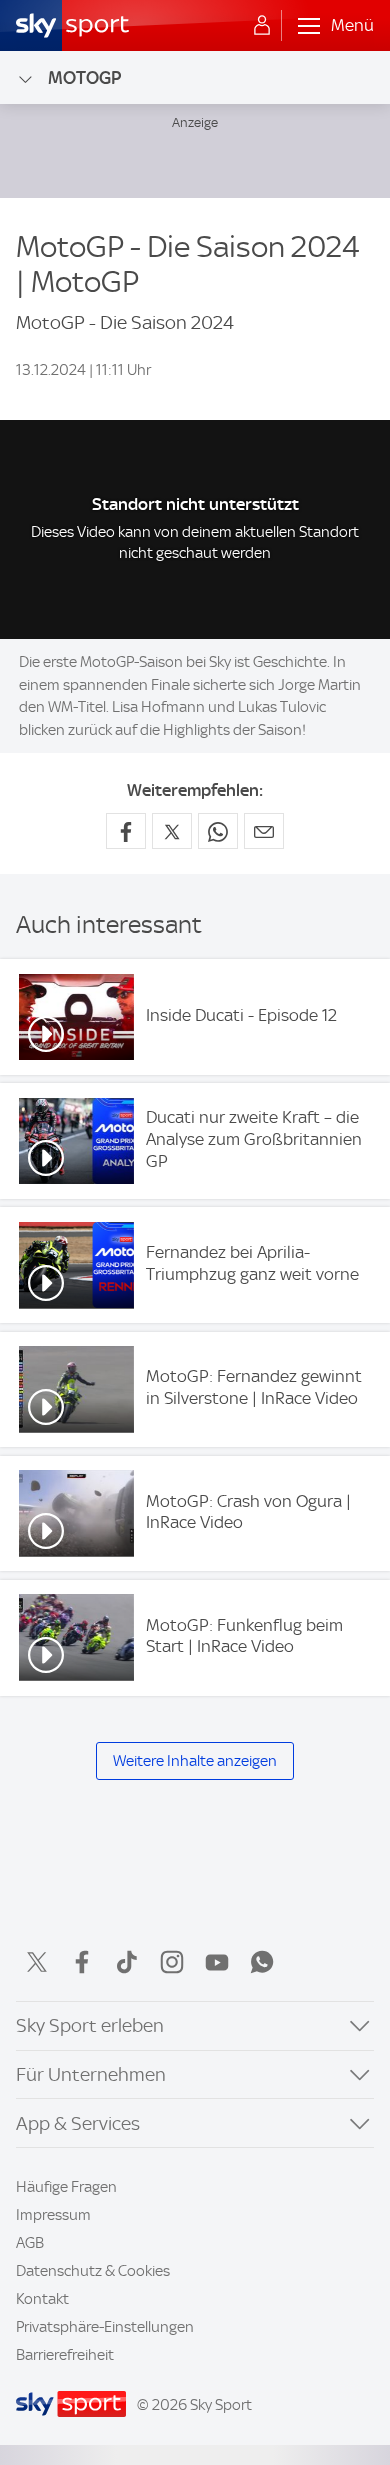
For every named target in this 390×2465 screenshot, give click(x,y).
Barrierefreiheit (65, 2355)
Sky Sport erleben (90, 2025)
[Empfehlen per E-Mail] (264, 831)
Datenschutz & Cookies (93, 2271)
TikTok (127, 1962)
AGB (30, 2243)
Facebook (82, 1962)
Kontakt (42, 2299)
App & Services (78, 2123)
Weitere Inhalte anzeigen (195, 1761)
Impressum (53, 2215)
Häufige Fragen (66, 2187)
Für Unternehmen (91, 2074)
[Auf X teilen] (172, 831)
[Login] (262, 26)
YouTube (217, 1962)
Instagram (172, 1962)
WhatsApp (262, 1962)
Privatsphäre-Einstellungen (105, 2327)
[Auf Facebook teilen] (126, 831)
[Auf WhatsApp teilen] (218, 831)
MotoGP (84, 77)
